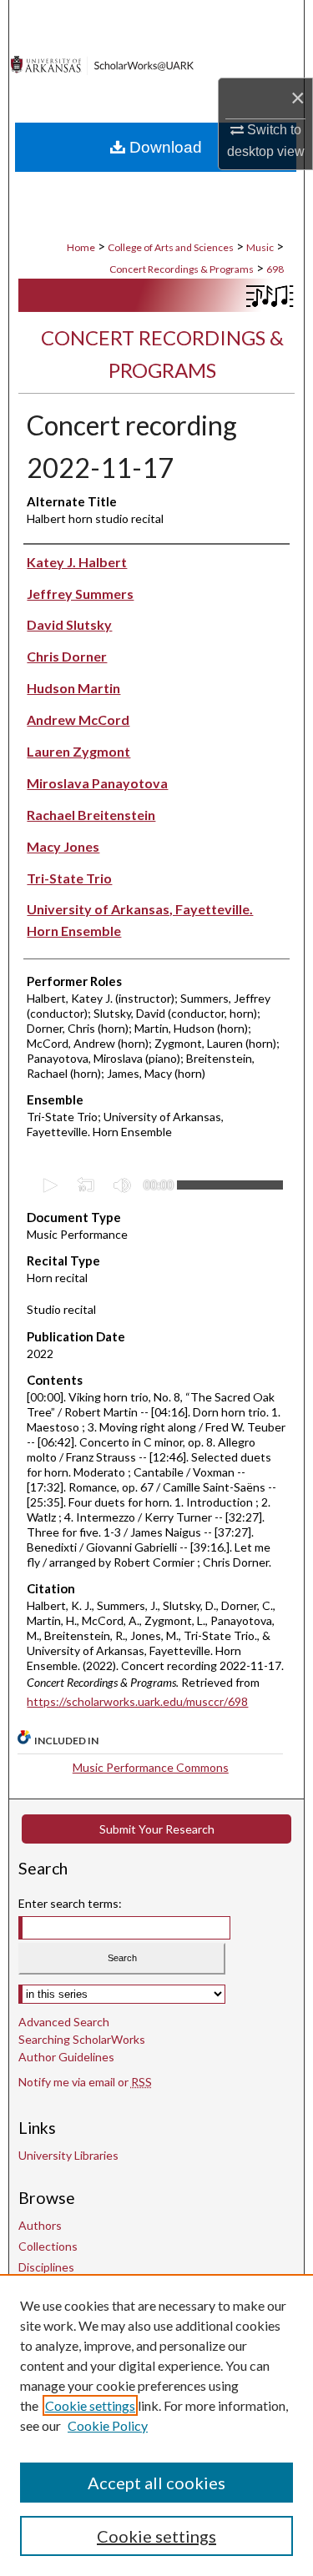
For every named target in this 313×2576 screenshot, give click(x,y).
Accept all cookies (156, 2483)
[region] (156, 2425)
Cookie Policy (108, 2425)
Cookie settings (90, 2405)
